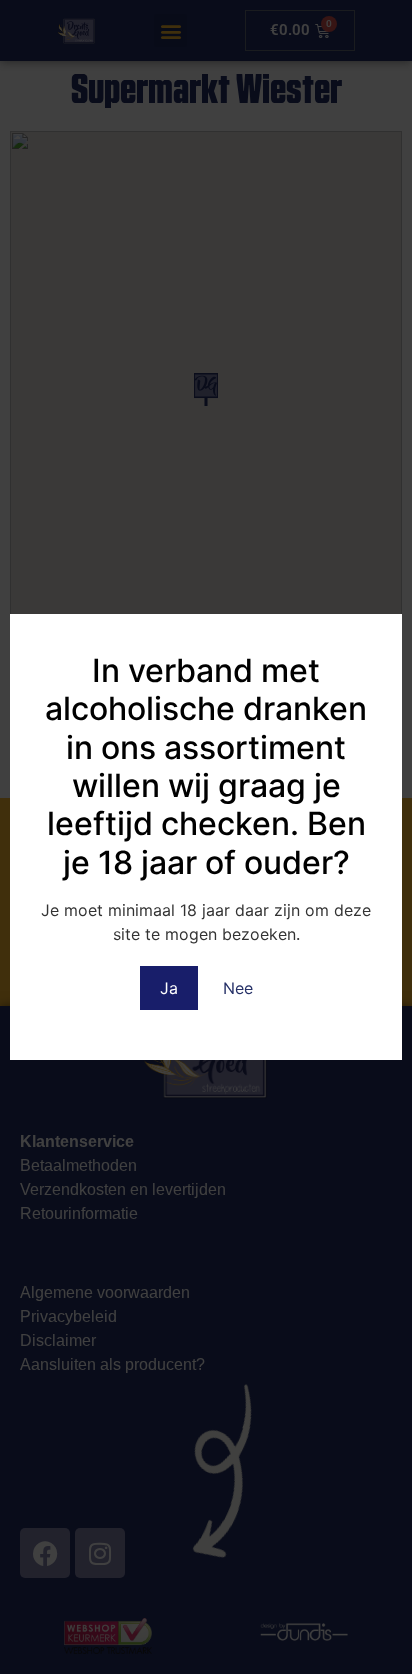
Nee (238, 988)
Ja (169, 988)
